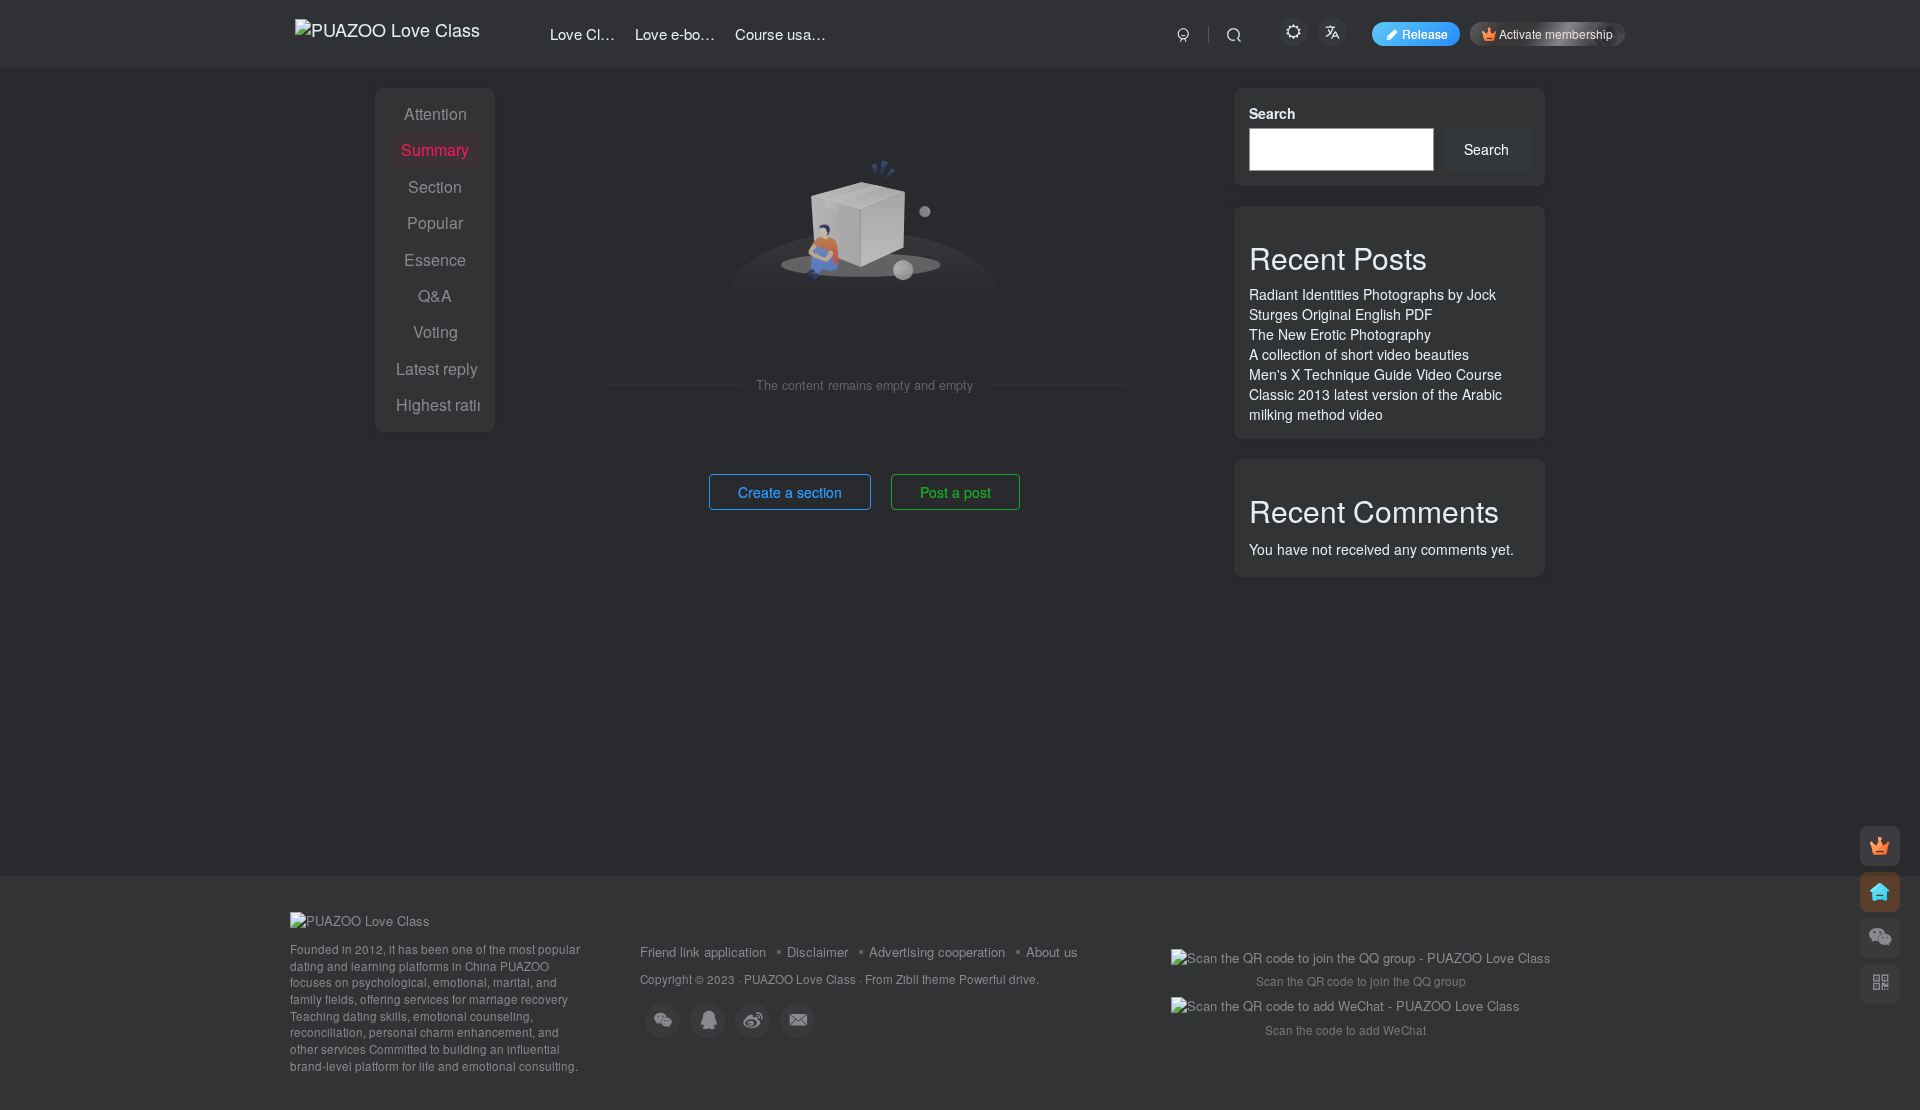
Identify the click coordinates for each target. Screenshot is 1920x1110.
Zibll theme (927, 979)
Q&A (435, 295)
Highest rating (438, 404)
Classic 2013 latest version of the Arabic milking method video (1375, 404)
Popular (435, 222)
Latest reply (437, 368)
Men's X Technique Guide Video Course (1375, 374)
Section (435, 186)
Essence (435, 259)
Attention (435, 113)
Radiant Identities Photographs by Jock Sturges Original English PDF (1372, 304)
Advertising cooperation (937, 951)
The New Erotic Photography (1340, 334)
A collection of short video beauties (1359, 354)
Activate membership (1556, 33)
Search (1272, 113)
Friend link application (703, 951)
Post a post (955, 492)
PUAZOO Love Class (800, 979)
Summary (435, 149)
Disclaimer (817, 951)
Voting (435, 331)
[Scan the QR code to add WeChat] (1880, 938)
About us (1052, 951)
